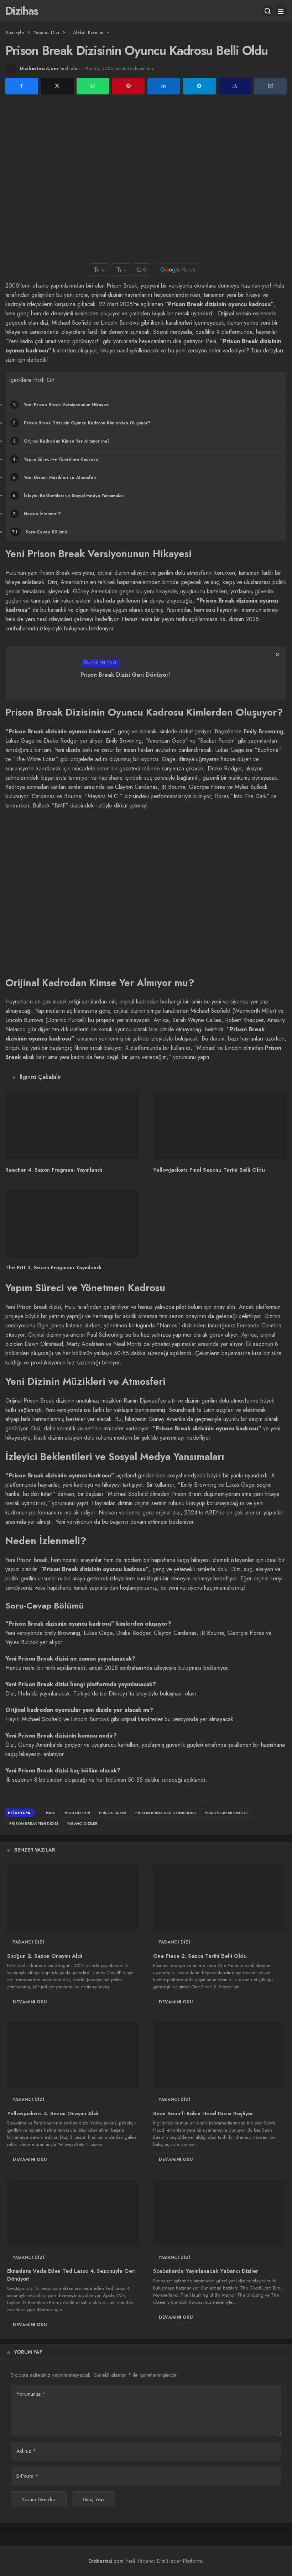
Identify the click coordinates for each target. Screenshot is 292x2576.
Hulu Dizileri (77, 1813)
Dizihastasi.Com (39, 68)
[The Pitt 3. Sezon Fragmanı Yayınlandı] (72, 1224)
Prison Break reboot (227, 1813)
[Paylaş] (235, 86)
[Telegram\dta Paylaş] (199, 86)
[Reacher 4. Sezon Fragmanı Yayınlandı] (72, 1126)
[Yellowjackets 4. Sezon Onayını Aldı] (73, 2056)
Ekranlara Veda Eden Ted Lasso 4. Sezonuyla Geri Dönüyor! (71, 2275)
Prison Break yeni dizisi (34, 1824)
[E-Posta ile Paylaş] (270, 86)
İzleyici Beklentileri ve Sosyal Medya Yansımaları (68, 496)
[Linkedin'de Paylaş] (164, 86)
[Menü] (281, 11)
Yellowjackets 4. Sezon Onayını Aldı (53, 2113)
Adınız (26, 2451)
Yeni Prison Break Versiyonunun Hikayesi (61, 405)
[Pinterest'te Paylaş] (128, 86)
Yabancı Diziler (82, 1824)
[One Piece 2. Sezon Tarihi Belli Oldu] (219, 1898)
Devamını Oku (30, 2002)
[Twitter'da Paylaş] (57, 86)
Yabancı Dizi (28, 1942)
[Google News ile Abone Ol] (178, 270)
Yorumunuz (31, 2394)
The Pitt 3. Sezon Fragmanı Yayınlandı (53, 1268)
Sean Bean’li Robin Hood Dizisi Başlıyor (203, 2113)
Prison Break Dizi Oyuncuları (166, 1813)
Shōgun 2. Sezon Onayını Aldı (45, 1956)
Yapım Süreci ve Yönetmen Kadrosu (55, 459)
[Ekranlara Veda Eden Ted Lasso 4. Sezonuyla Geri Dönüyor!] (73, 2213)
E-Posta (27, 2476)
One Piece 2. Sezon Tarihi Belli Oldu (200, 1956)
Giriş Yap (93, 2499)
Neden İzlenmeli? (37, 514)
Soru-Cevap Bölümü (40, 532)
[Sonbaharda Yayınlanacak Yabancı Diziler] (219, 2213)
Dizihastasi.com (106, 2561)
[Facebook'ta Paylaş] (22, 86)
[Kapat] (277, 655)
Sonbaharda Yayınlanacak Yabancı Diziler (206, 2271)
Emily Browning (264, 731)
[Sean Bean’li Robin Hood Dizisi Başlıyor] (219, 2056)
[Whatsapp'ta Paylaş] (93, 86)
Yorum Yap (28, 2352)
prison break (113, 1813)
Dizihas (22, 11)
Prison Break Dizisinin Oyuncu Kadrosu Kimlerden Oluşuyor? (82, 423)
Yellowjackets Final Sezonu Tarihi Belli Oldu (209, 1170)
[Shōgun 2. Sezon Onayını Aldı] (73, 1898)
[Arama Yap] (268, 11)
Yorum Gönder (39, 2499)
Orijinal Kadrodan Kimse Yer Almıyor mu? (61, 441)
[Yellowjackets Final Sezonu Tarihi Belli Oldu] (220, 1126)
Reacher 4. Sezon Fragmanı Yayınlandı (54, 1170)
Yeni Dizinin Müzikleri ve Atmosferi (55, 477)
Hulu (24, 1694)
